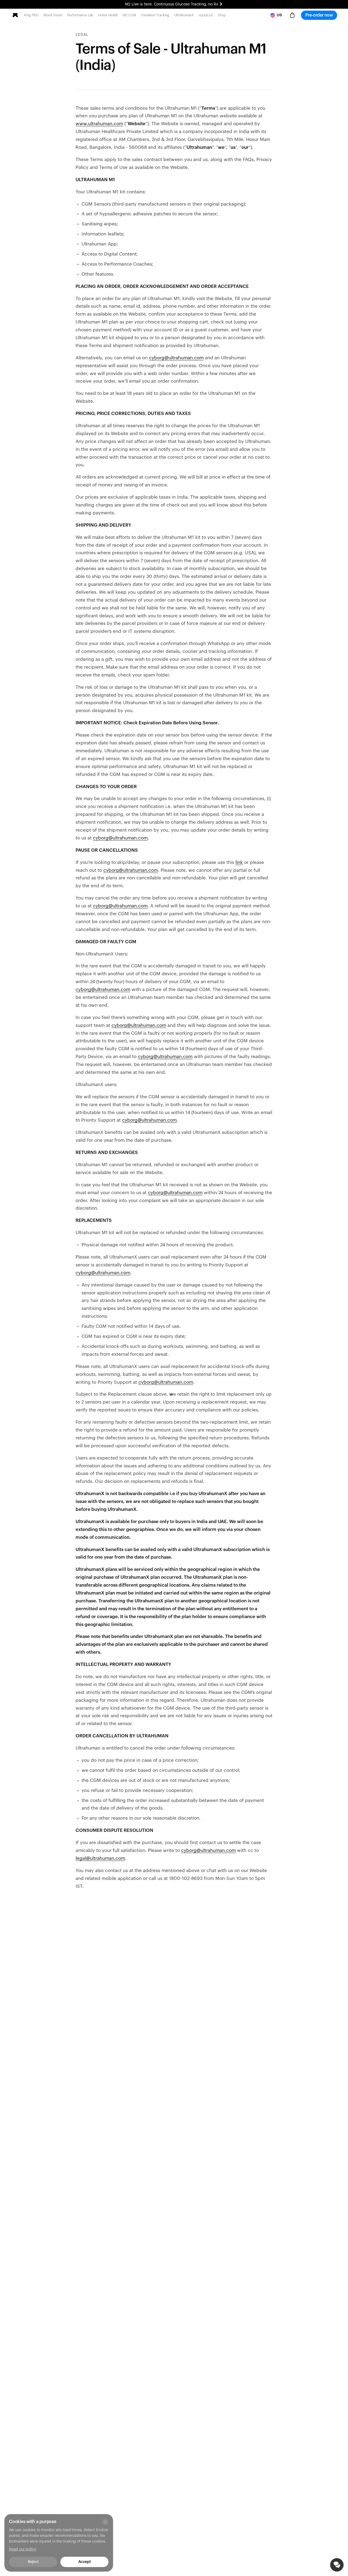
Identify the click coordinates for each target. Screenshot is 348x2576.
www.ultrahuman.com (99, 124)
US (279, 15)
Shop (222, 15)
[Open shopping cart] (292, 15)
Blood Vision (53, 15)
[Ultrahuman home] (15, 15)
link (239, 862)
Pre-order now (319, 15)
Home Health (108, 15)
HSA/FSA (206, 15)
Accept (84, 2562)
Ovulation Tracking (155, 15)
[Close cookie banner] (105, 2522)
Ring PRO (31, 15)
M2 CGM (129, 15)
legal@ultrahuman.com (100, 1858)
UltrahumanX (184, 15)
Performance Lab (80, 15)
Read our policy (23, 2549)
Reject (33, 2562)
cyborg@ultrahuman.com (176, 358)
